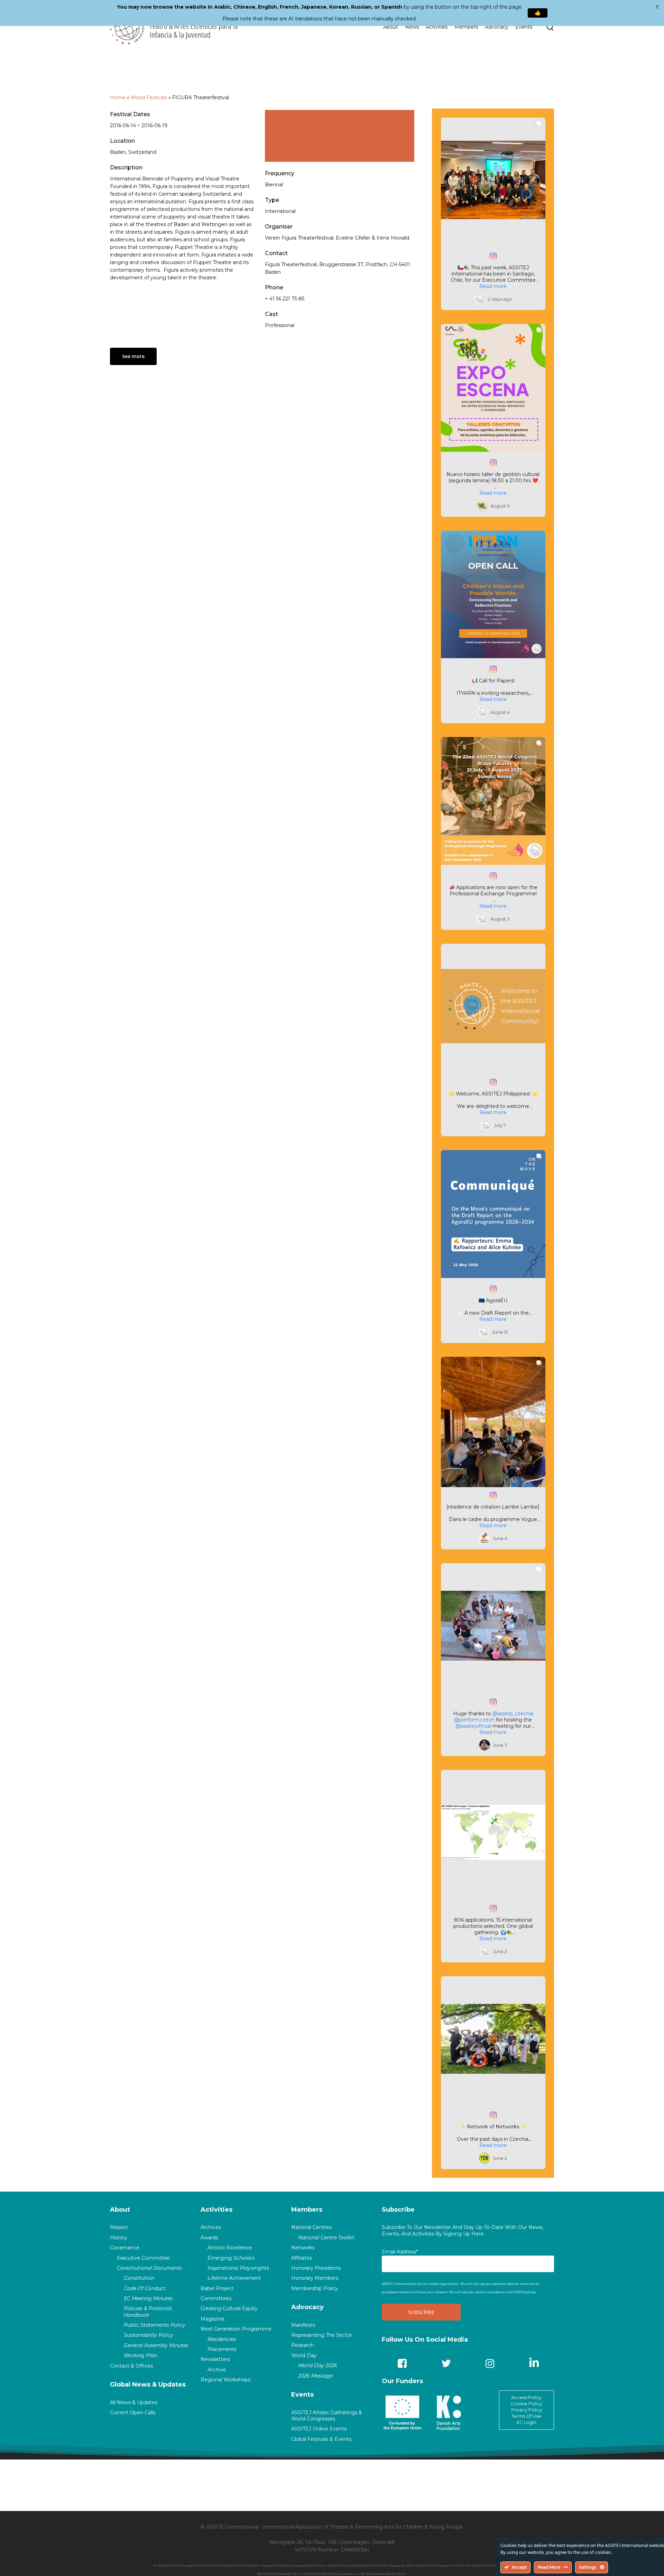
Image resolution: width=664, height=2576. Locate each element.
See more (133, 356)
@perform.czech (474, 1720)
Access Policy (526, 2397)
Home (118, 97)
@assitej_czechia (513, 1714)
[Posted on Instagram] (493, 256)
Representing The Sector (322, 2335)
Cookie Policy (526, 2404)
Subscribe (398, 2210)
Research (303, 2345)
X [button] (657, 7)
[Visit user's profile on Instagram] (481, 299)
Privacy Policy (527, 2410)
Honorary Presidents (316, 2268)
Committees (216, 2298)
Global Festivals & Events (321, 2439)
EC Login (527, 2422)
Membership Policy (315, 2288)
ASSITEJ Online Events (319, 2429)
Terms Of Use (526, 2416)
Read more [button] (493, 286)
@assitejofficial (473, 1726)
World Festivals (149, 97)
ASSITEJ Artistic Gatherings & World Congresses (327, 2416)
